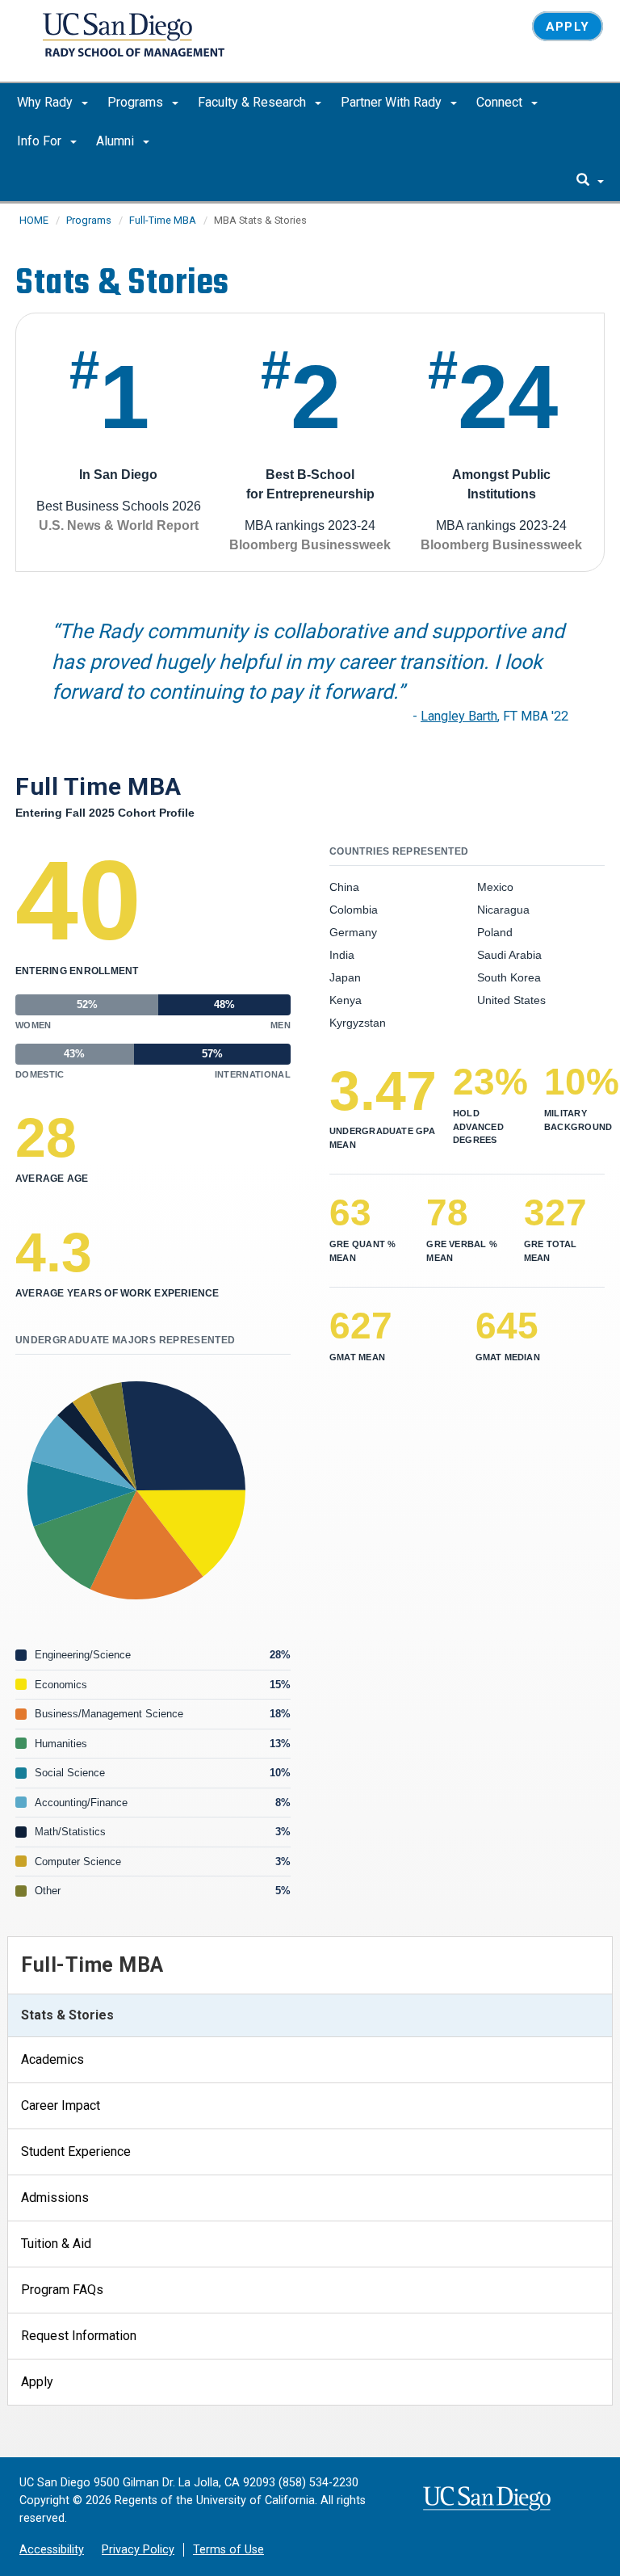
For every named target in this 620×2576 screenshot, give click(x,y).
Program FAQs (62, 2290)
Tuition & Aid (56, 2244)
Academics (52, 2059)
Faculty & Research (253, 102)
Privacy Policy (138, 2550)
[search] (590, 181)
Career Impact (61, 2105)
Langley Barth (459, 716)
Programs (137, 102)
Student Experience (76, 2152)
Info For (41, 141)
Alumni (117, 141)
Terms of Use (228, 2550)
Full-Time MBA (163, 220)
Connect (501, 102)
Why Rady (46, 102)
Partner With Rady (393, 102)
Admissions (55, 2198)
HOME (34, 220)
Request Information (79, 2336)
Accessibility (52, 2550)
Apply (568, 27)
